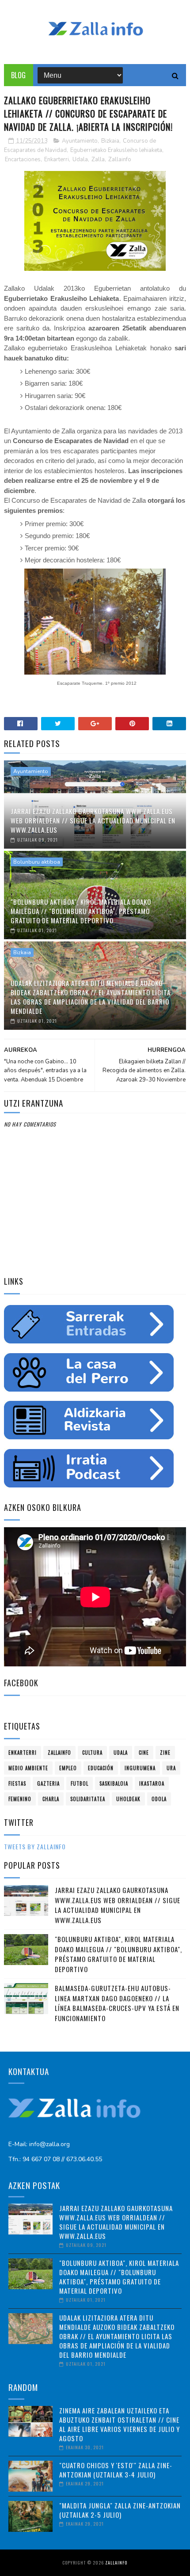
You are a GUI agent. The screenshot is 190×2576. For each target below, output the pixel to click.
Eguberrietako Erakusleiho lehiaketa (116, 150)
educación (101, 1768)
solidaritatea (88, 1799)
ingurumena (140, 1768)
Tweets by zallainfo (35, 1846)
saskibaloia (114, 1783)
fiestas (17, 1783)
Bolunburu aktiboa (37, 862)
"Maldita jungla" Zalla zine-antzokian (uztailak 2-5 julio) (120, 2510)
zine (165, 1753)
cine (144, 1753)
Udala (80, 159)
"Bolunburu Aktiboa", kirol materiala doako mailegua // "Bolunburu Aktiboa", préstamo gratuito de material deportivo (81, 911)
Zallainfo (120, 159)
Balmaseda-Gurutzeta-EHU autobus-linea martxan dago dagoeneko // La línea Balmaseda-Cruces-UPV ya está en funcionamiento (117, 2003)
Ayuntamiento (80, 141)
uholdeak (128, 1799)
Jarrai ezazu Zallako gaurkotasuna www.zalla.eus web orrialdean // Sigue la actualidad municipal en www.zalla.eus (93, 820)
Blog (19, 75)
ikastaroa (152, 1783)
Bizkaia (110, 141)
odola (159, 1799)
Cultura (92, 1753)
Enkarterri (57, 159)
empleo (68, 1768)
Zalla (98, 159)
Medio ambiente (28, 1768)
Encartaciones (23, 159)
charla (51, 1799)
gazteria (48, 1783)
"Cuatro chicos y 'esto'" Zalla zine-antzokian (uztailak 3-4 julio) (116, 2470)
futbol (80, 1783)
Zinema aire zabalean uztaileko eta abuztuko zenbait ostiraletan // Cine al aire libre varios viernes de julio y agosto (120, 2424)
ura (171, 1768)
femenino (20, 1799)
